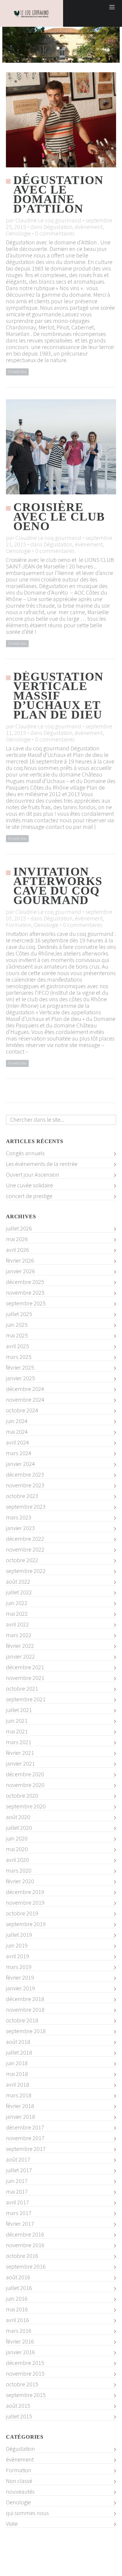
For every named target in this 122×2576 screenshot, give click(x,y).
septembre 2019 (26, 1924)
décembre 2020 (25, 1774)
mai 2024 (17, 1432)
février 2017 (20, 2224)
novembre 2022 (25, 1549)
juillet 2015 (19, 2416)
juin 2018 (17, 2063)
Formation (19, 925)
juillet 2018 (19, 2052)
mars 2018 (19, 2095)
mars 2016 (19, 2331)
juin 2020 (17, 1838)
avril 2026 (17, 1250)
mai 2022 (17, 1614)
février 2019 (20, 1978)
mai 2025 (17, 1335)
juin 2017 (17, 2181)
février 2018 (20, 2106)
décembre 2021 (25, 1667)
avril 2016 (17, 2320)
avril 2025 (17, 1346)
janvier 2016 (20, 2352)
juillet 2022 (19, 1592)
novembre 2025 (25, 1293)
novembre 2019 (25, 1903)
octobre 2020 (22, 1796)
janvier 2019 (20, 1988)
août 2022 (18, 1582)
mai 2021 (17, 1731)
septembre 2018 (26, 2031)
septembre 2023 (26, 1507)
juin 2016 (17, 2299)
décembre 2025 (25, 1282)
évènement (89, 227)
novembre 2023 (25, 1485)
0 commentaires (55, 233)
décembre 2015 (25, 2363)
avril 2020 (17, 1860)
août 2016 (18, 2277)
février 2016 (20, 2341)
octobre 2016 (22, 2256)
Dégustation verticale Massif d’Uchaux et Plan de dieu (58, 696)
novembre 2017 (25, 2138)
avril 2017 (17, 2202)
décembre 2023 (25, 1475)
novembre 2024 (25, 1400)
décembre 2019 (25, 1892)
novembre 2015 (25, 2374)
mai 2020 (17, 1849)
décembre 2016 (25, 2234)
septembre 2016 (26, 2267)
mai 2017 (17, 2192)
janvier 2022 (20, 1656)
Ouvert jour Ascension (33, 1175)
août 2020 (18, 1817)
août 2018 (18, 2042)
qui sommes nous (27, 2513)
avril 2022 (17, 1624)
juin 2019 (17, 1945)
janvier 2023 (20, 1528)
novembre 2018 (25, 2010)
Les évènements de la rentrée (42, 1164)
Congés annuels (25, 1153)
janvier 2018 (20, 2117)
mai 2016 (17, 2309)
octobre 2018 (22, 2020)
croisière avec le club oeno (59, 517)
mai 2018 (17, 2074)
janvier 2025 (20, 1378)
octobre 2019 (22, 1913)
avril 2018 (17, 2085)
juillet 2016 (19, 2288)
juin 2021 (17, 1721)
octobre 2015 (22, 2384)
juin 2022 (17, 1603)
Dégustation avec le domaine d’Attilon (58, 194)
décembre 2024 (25, 1389)
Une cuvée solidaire (29, 1185)
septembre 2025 (26, 1303)
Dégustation (58, 227)
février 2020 (20, 1881)
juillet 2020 (19, 1828)
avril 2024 (17, 1442)
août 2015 (18, 2406)
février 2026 (20, 1261)
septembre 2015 (26, 2395)
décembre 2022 (25, 1539)
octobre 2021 (22, 1689)
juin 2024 (17, 1421)
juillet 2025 (19, 1314)
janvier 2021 (20, 1764)
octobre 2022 (22, 1560)
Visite (12, 2524)
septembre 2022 (26, 1571)
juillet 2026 (19, 1228)
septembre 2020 (26, 1806)
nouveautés (20, 2492)
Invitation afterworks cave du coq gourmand (58, 886)
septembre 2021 (26, 1699)
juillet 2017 (19, 2170)
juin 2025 (17, 1325)
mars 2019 (19, 1967)
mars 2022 (19, 1635)
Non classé (19, 2481)
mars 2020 (19, 1871)
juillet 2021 (19, 1710)
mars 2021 (19, 1742)
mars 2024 (19, 1453)
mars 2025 (19, 1357)
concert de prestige (29, 1196)
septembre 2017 (26, 2149)
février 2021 (20, 1753)
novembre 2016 (25, 2245)
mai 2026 (17, 1239)
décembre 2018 (25, 1999)
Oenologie (18, 233)
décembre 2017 (25, 2127)
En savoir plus (17, 372)
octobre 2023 (22, 1496)
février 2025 (20, 1368)
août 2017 (18, 2159)
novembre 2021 (25, 1678)
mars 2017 (19, 2213)
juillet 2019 (19, 1935)
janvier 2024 (20, 1464)
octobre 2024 (22, 1410)
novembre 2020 (25, 1785)
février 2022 (20, 1646)
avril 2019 (17, 1956)
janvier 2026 (20, 1271)
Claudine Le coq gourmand (48, 220)
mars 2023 (19, 1517)
